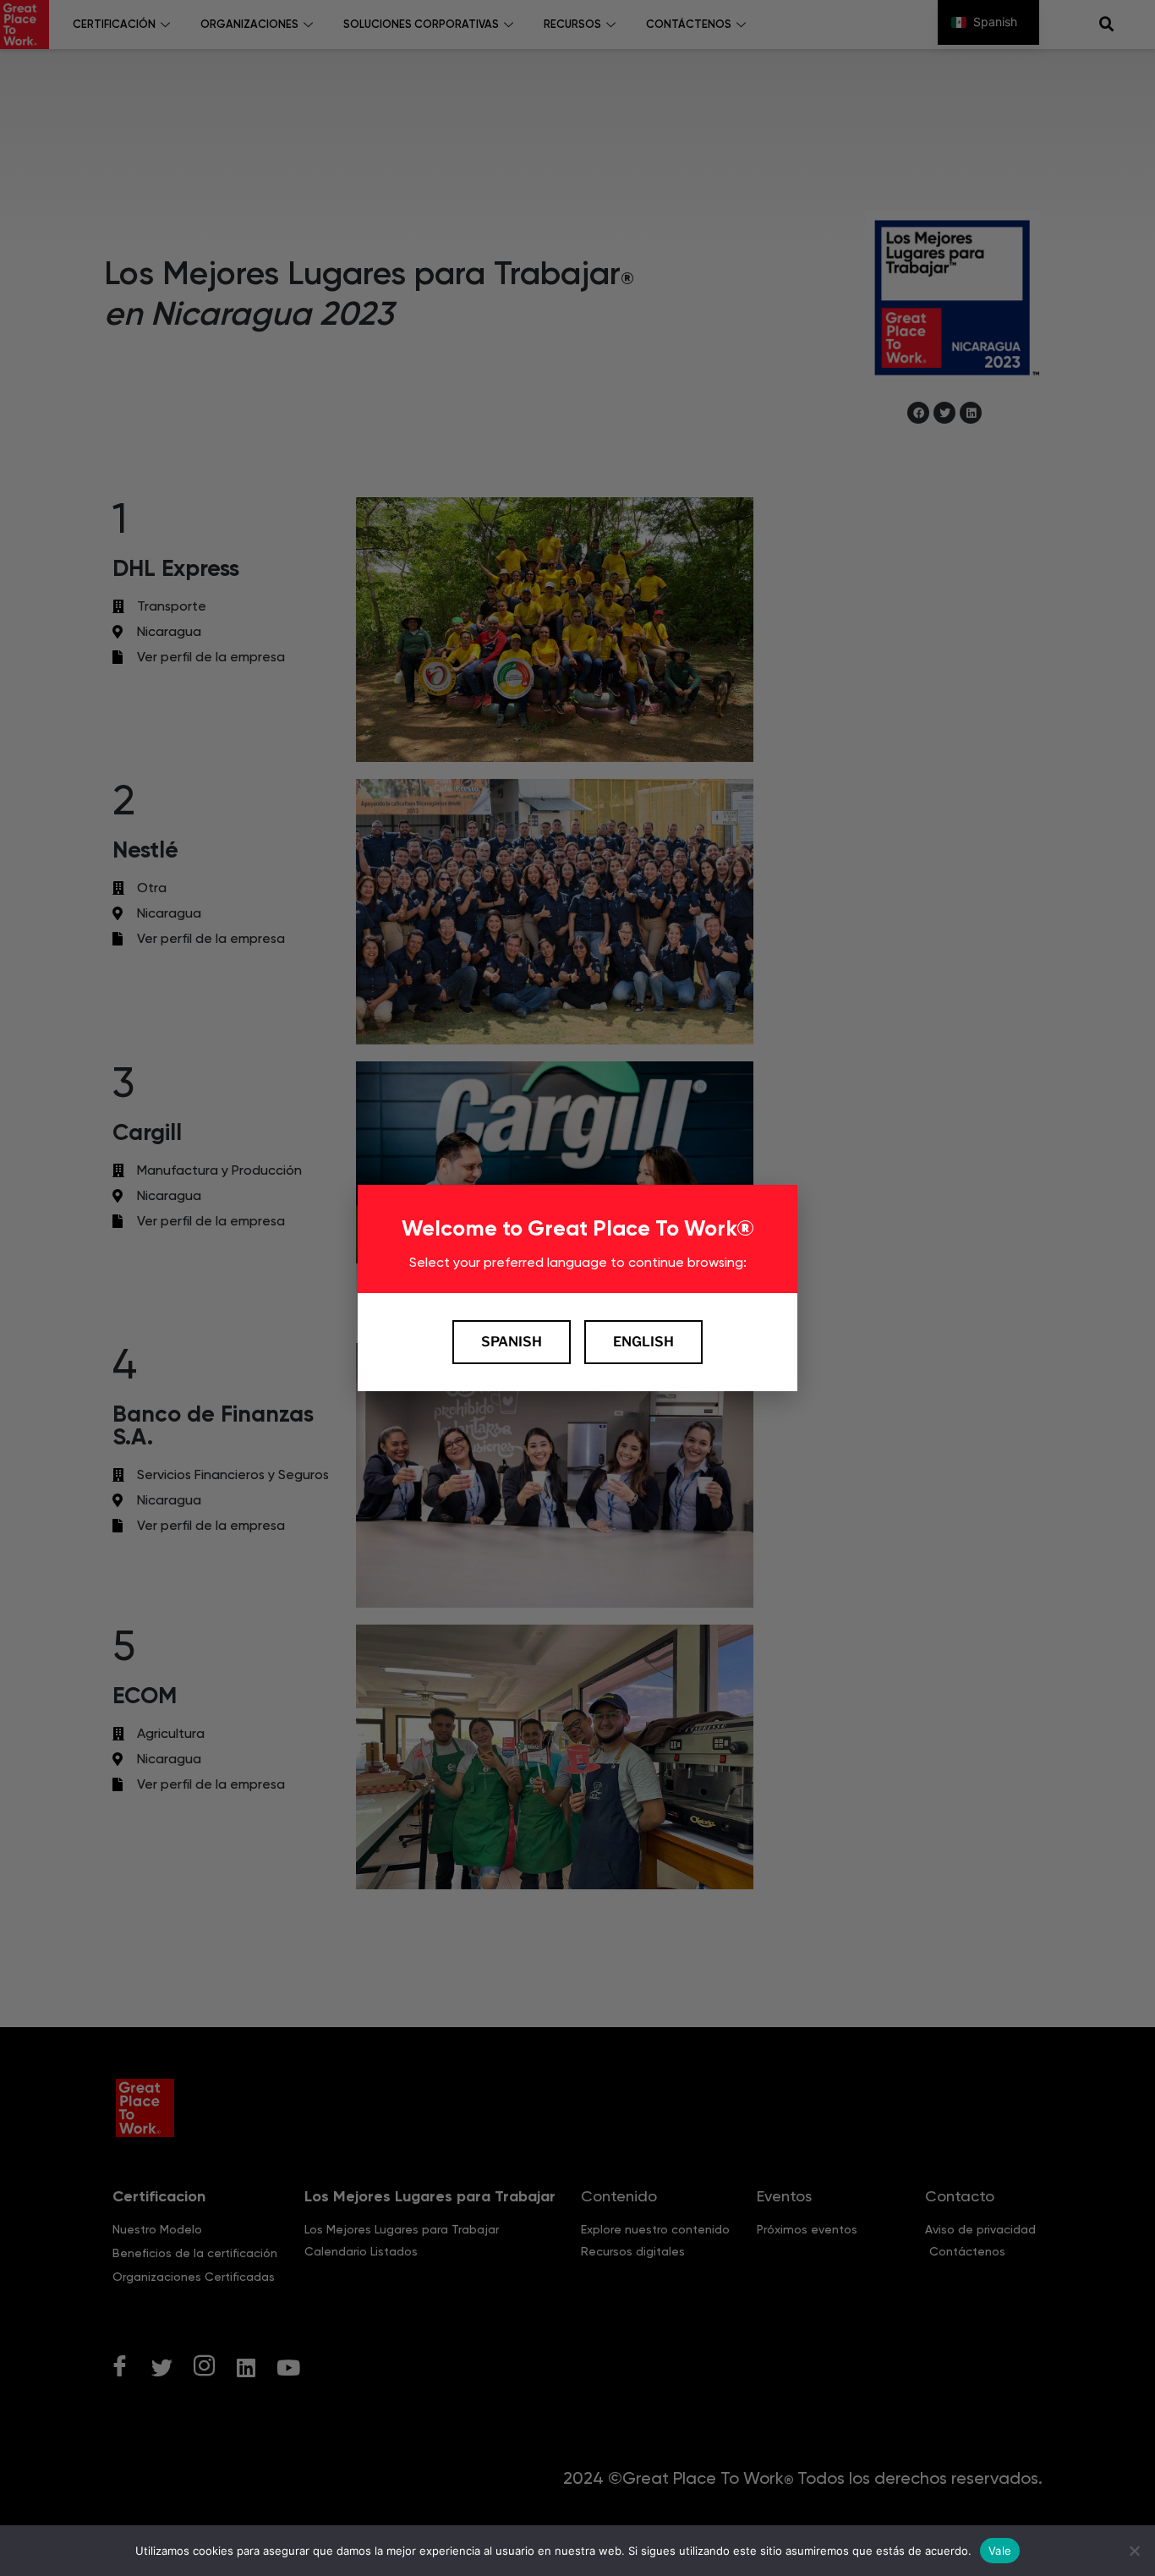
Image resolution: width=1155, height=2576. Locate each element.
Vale (1000, 2550)
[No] (1134, 2551)
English (643, 1342)
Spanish (512, 1342)
